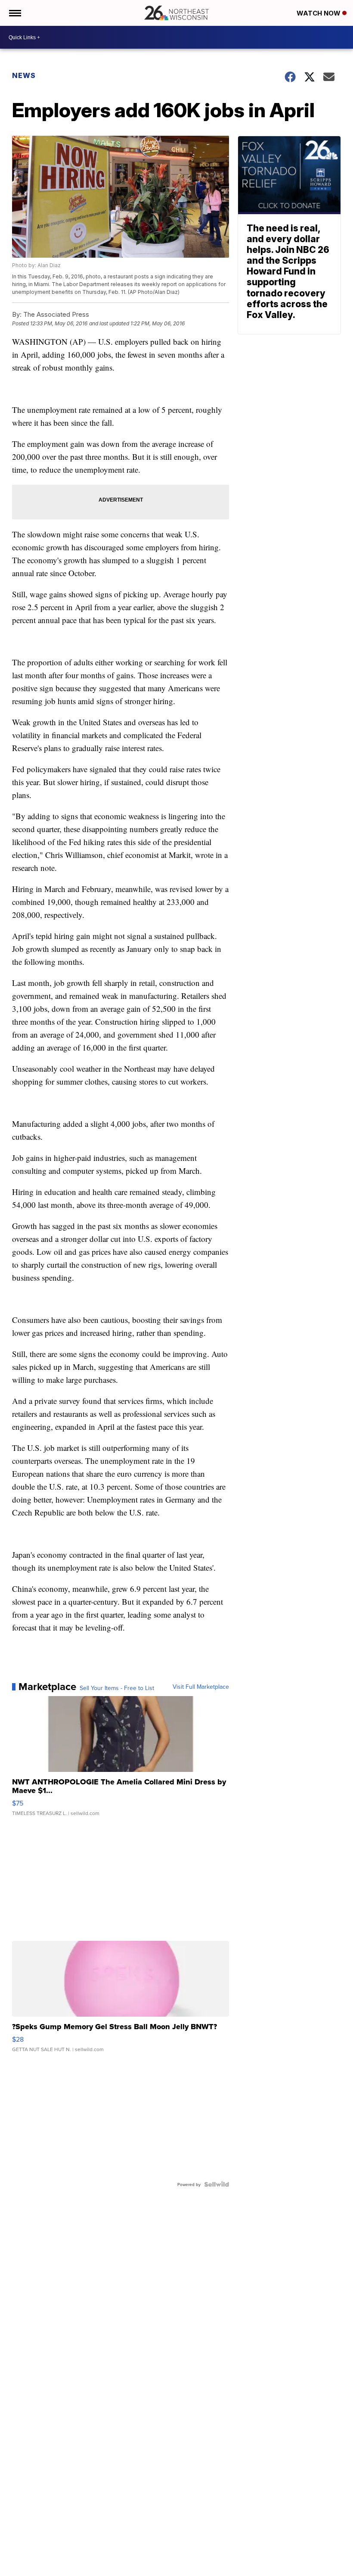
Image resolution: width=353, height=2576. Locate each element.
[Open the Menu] (14, 13)
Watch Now (319, 13)
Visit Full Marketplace (201, 1687)
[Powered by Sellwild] (217, 2184)
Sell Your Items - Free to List (117, 1688)
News (24, 75)
